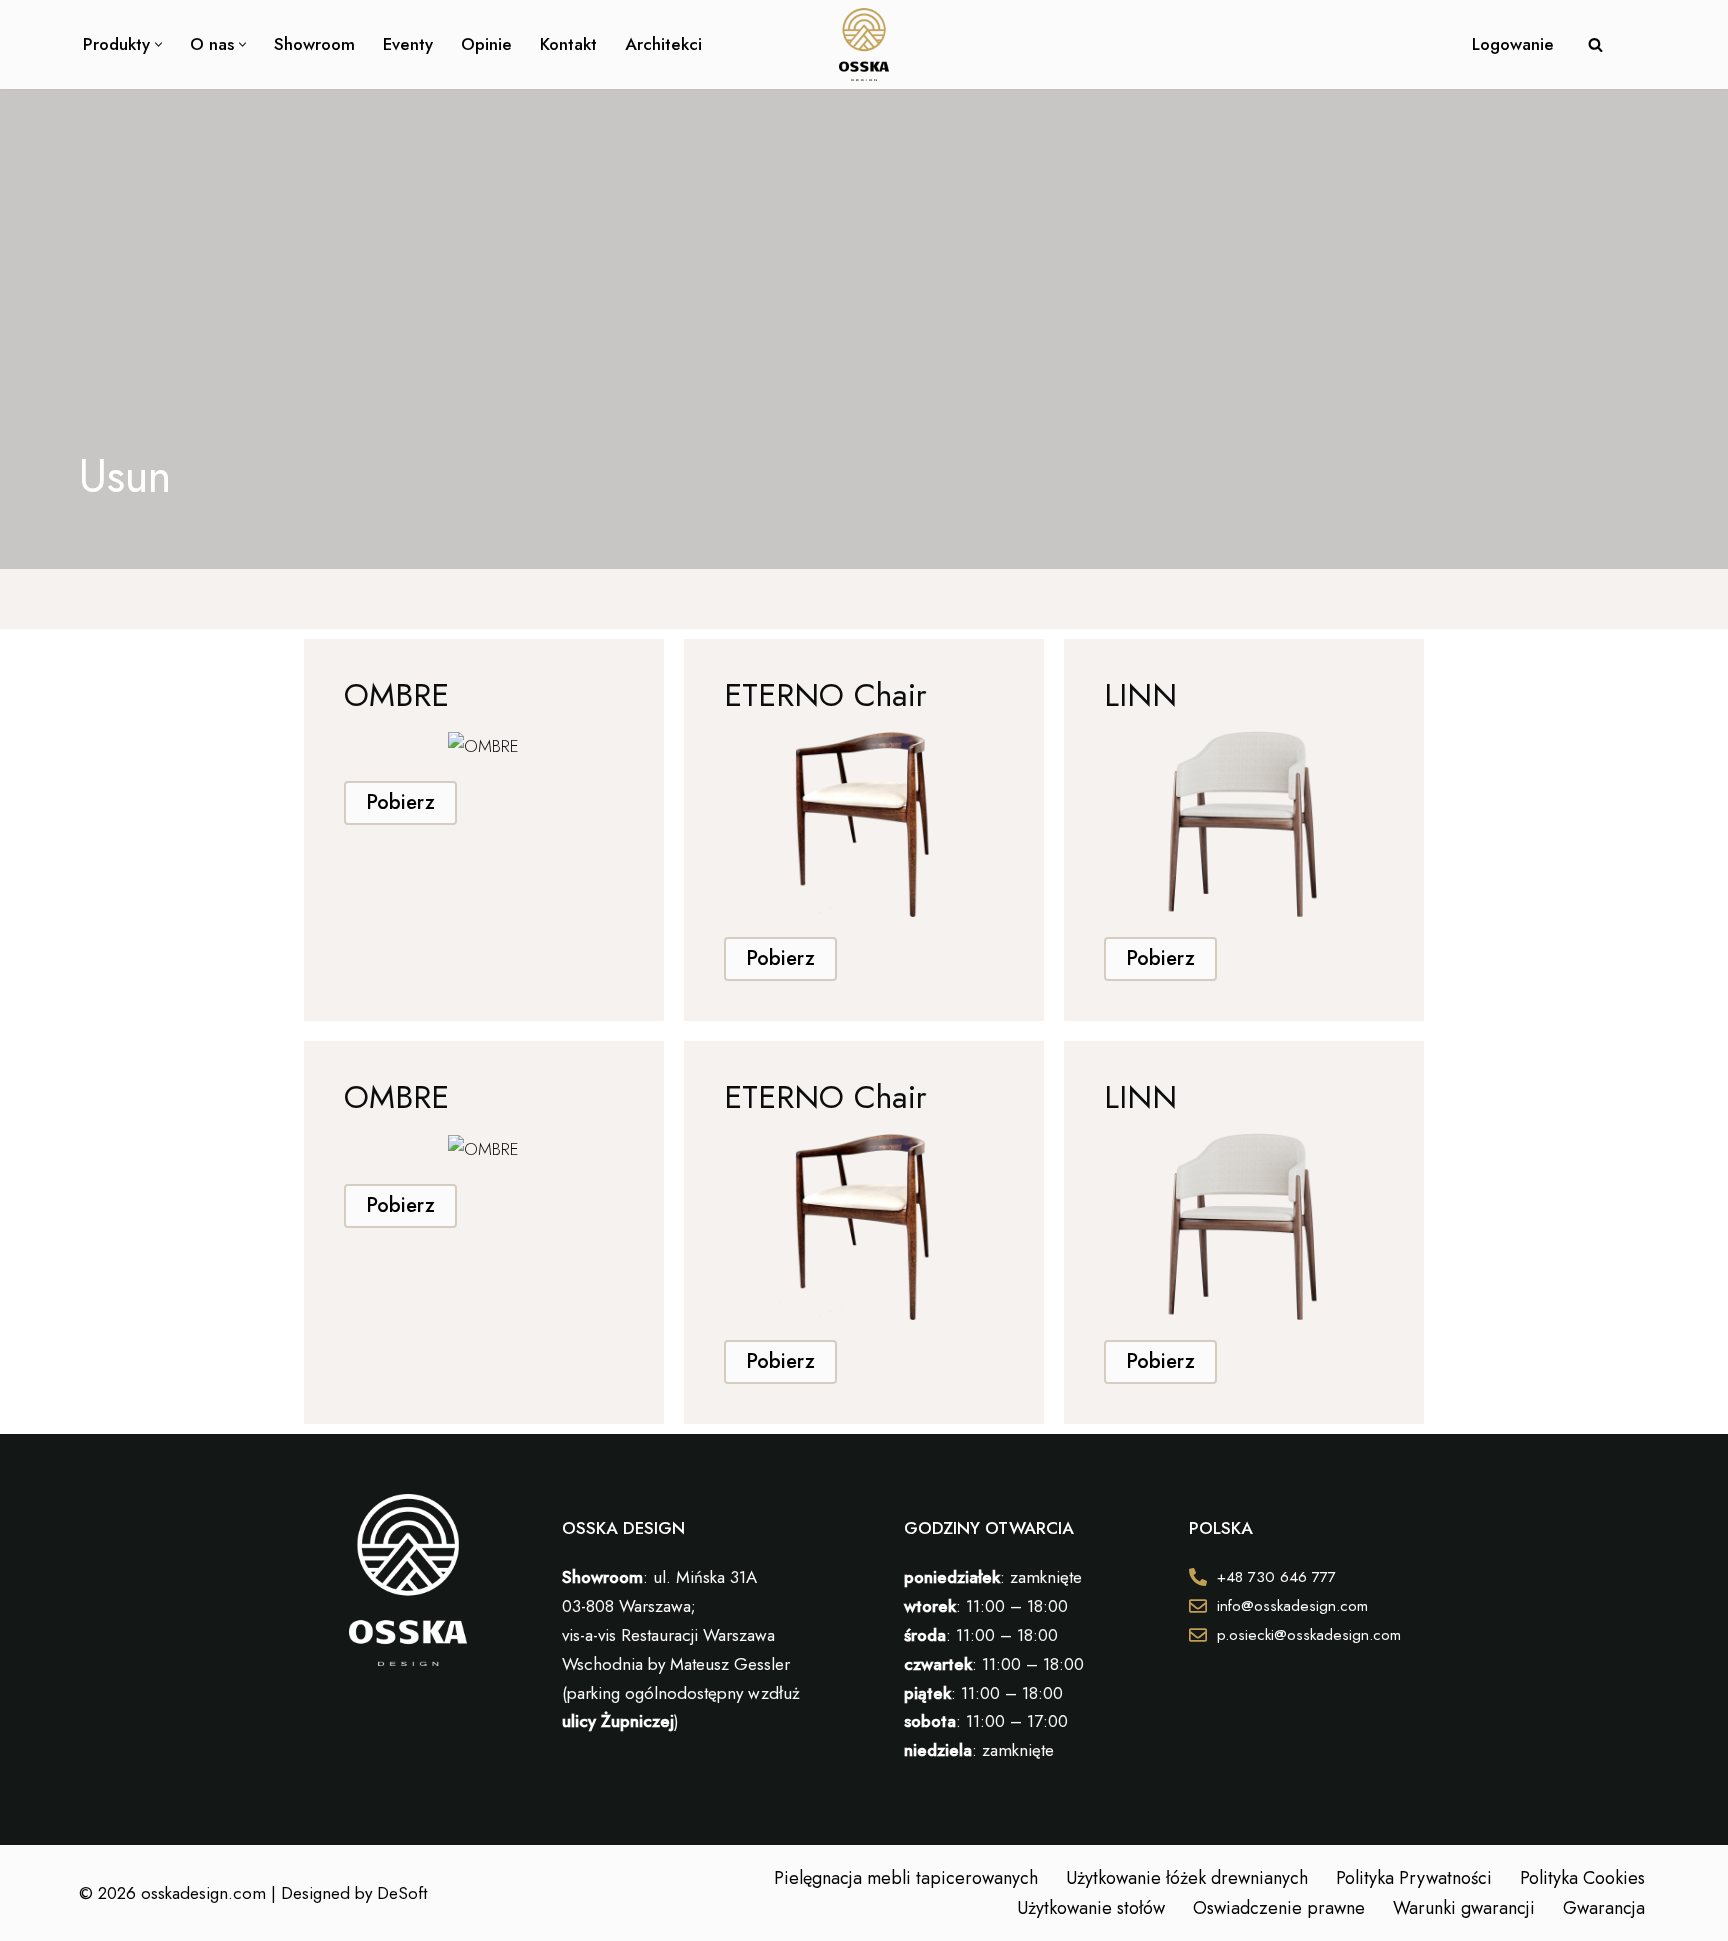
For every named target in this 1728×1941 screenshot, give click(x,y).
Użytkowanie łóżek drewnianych (1187, 1878)
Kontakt (568, 44)
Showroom (314, 44)
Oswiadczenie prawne (1279, 1908)
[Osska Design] (864, 44)
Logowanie (1513, 44)
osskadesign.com (203, 1893)
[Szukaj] (1595, 44)
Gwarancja (1604, 1908)
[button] (158, 44)
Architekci (663, 44)
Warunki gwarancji (1464, 1908)
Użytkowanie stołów (1091, 1908)
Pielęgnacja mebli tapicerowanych (906, 1878)
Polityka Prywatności (1414, 1878)
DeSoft (402, 1893)
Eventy (408, 44)
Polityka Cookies (1582, 1878)
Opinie (486, 44)
